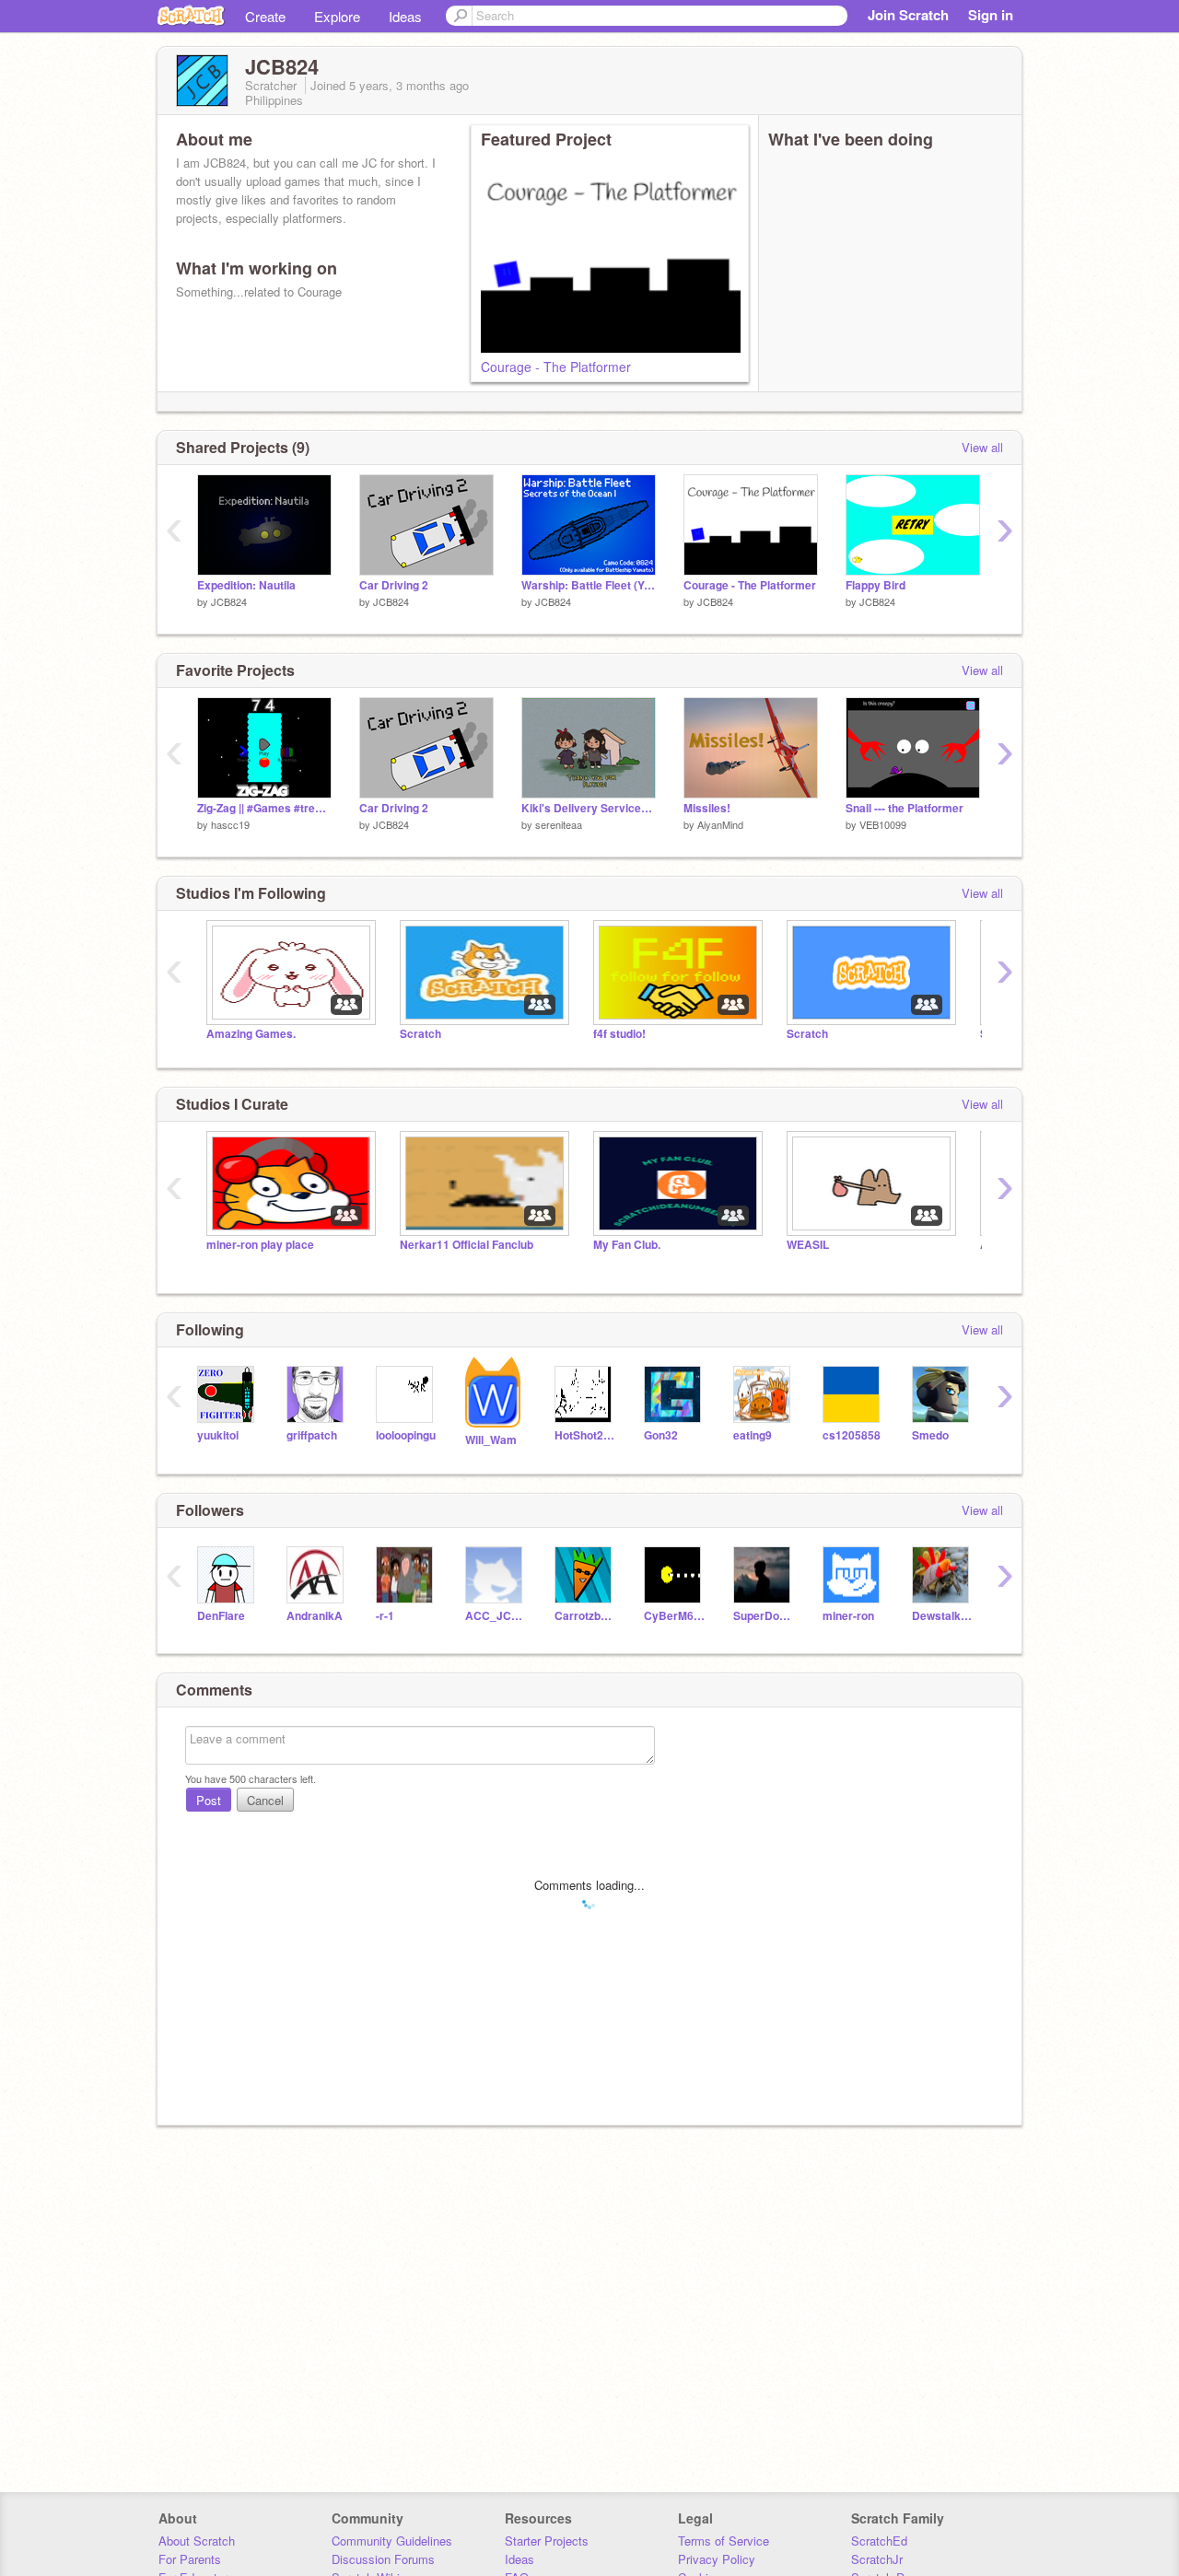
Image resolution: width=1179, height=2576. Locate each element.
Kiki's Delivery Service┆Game (589, 808)
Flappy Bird (875, 585)
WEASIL (808, 1245)
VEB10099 (883, 824)
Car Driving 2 (394, 585)
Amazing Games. (251, 1034)
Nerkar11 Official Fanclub (467, 1245)
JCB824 (229, 601)
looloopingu (406, 1435)
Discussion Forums (383, 2559)
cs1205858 (852, 1435)
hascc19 (230, 824)
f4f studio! (619, 1034)
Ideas (405, 16)
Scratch (420, 1034)
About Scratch (197, 2541)
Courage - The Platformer (556, 367)
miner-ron (848, 1616)
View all (982, 447)
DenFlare (221, 1616)
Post (209, 1800)
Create (265, 16)
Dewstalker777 (943, 1616)
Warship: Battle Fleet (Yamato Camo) (589, 585)
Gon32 (661, 1435)
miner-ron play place (260, 1245)
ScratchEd (879, 2541)
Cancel (265, 1800)
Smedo (930, 1435)
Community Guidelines (392, 2541)
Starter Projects (547, 2541)
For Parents (190, 2559)
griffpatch (312, 1435)
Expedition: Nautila (246, 585)
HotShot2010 (585, 1435)
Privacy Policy (717, 2559)
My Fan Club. (627, 1245)
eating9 (753, 1435)
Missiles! (707, 808)
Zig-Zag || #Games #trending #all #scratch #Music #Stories (264, 808)
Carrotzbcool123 (585, 1616)
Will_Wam (491, 1440)
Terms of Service (724, 2541)
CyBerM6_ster (675, 1616)
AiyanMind (720, 824)
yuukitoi (218, 1435)
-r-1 (385, 1616)
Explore (337, 16)
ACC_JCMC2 (496, 1616)
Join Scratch (908, 15)
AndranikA (315, 1616)
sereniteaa (559, 824)
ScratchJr (877, 2559)
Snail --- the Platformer (905, 808)
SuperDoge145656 (764, 1616)
